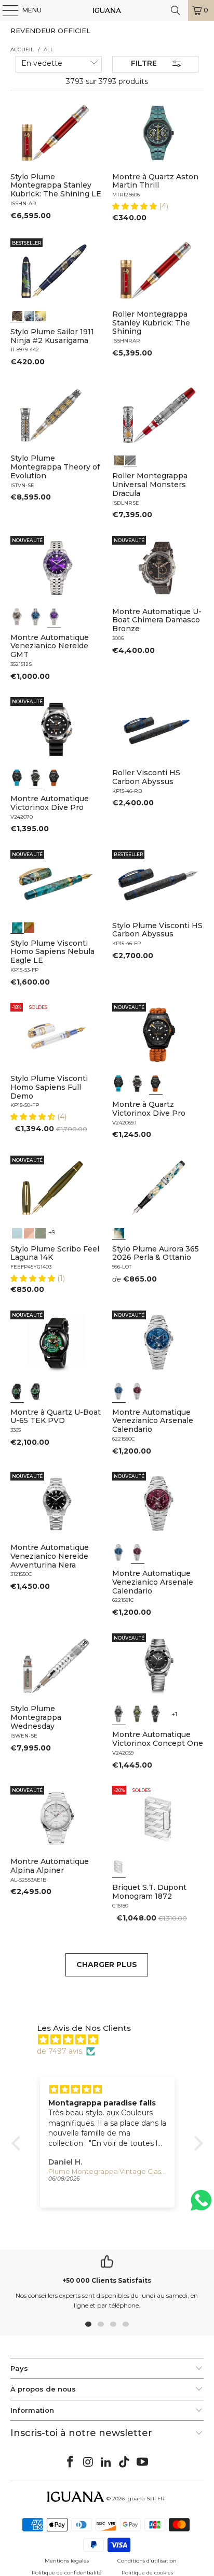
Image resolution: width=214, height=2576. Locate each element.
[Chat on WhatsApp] (201, 2205)
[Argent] (119, 1867)
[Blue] (17, 1232)
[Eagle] (17, 927)
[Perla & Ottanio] (119, 1232)
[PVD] (17, 1391)
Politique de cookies (147, 2573)
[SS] (36, 1391)
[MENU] (5, 10)
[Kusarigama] (17, 315)
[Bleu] (36, 617)
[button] (136, 206)
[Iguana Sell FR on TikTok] (125, 2463)
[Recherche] (176, 10)
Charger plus (107, 1965)
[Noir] (17, 617)
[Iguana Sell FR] (107, 10)
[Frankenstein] (119, 459)
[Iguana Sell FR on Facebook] (71, 2463)
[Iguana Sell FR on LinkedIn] (106, 2463)
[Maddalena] (29, 1232)
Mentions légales (67, 2561)
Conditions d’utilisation (147, 2561)
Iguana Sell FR (145, 2499)
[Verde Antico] (41, 1232)
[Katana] (41, 315)
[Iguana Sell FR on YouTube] (143, 2463)
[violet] (54, 617)
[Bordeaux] (138, 1391)
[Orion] (29, 927)
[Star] (29, 315)
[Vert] (138, 1714)
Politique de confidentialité (67, 2573)
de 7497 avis (59, 2051)
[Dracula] (130, 459)
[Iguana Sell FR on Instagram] (88, 2463)
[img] (112, 2040)
